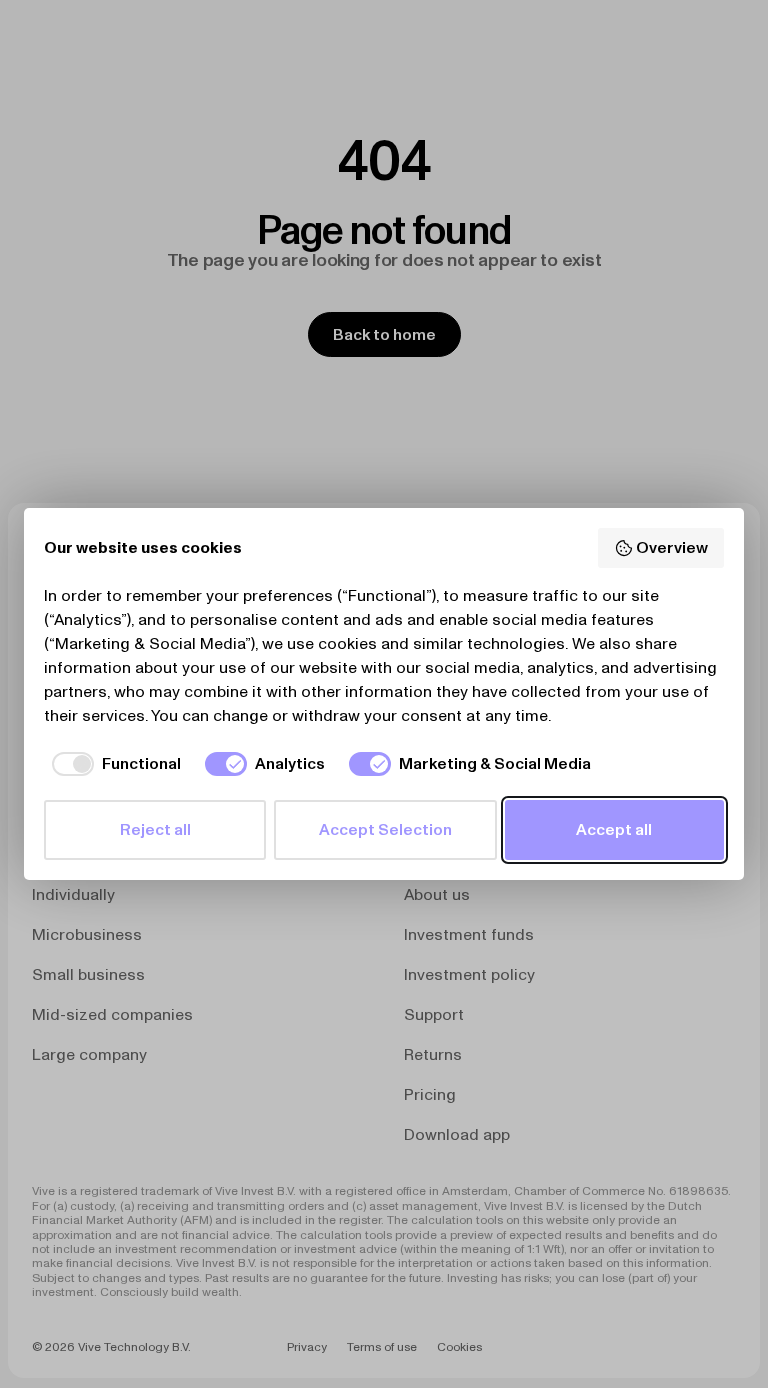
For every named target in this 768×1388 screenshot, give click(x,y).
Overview (672, 547)
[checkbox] (112, 764)
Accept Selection (385, 829)
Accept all (614, 829)
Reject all (155, 829)
